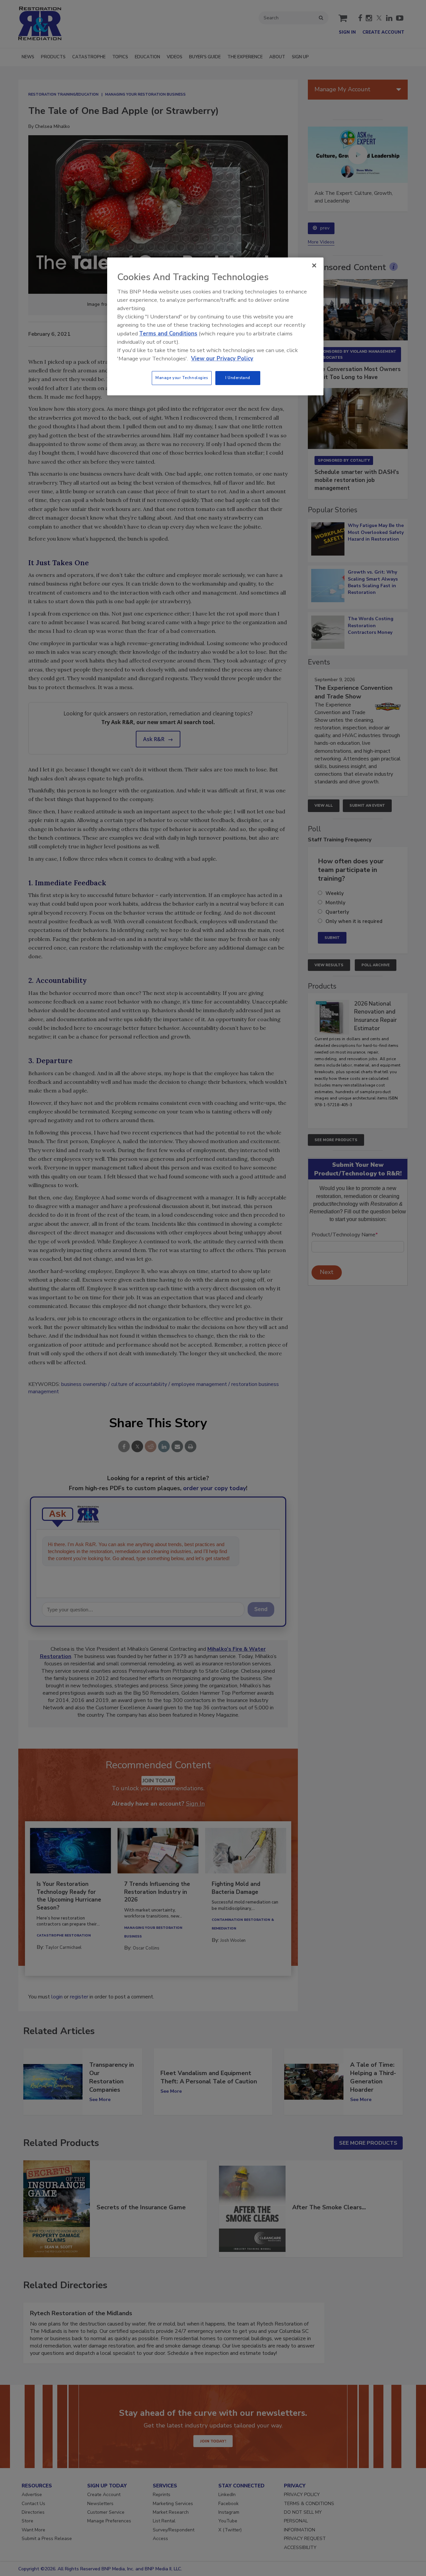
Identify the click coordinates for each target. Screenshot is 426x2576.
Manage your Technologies (182, 378)
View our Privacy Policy (222, 359)
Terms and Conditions (168, 334)
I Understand (238, 378)
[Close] (314, 265)
